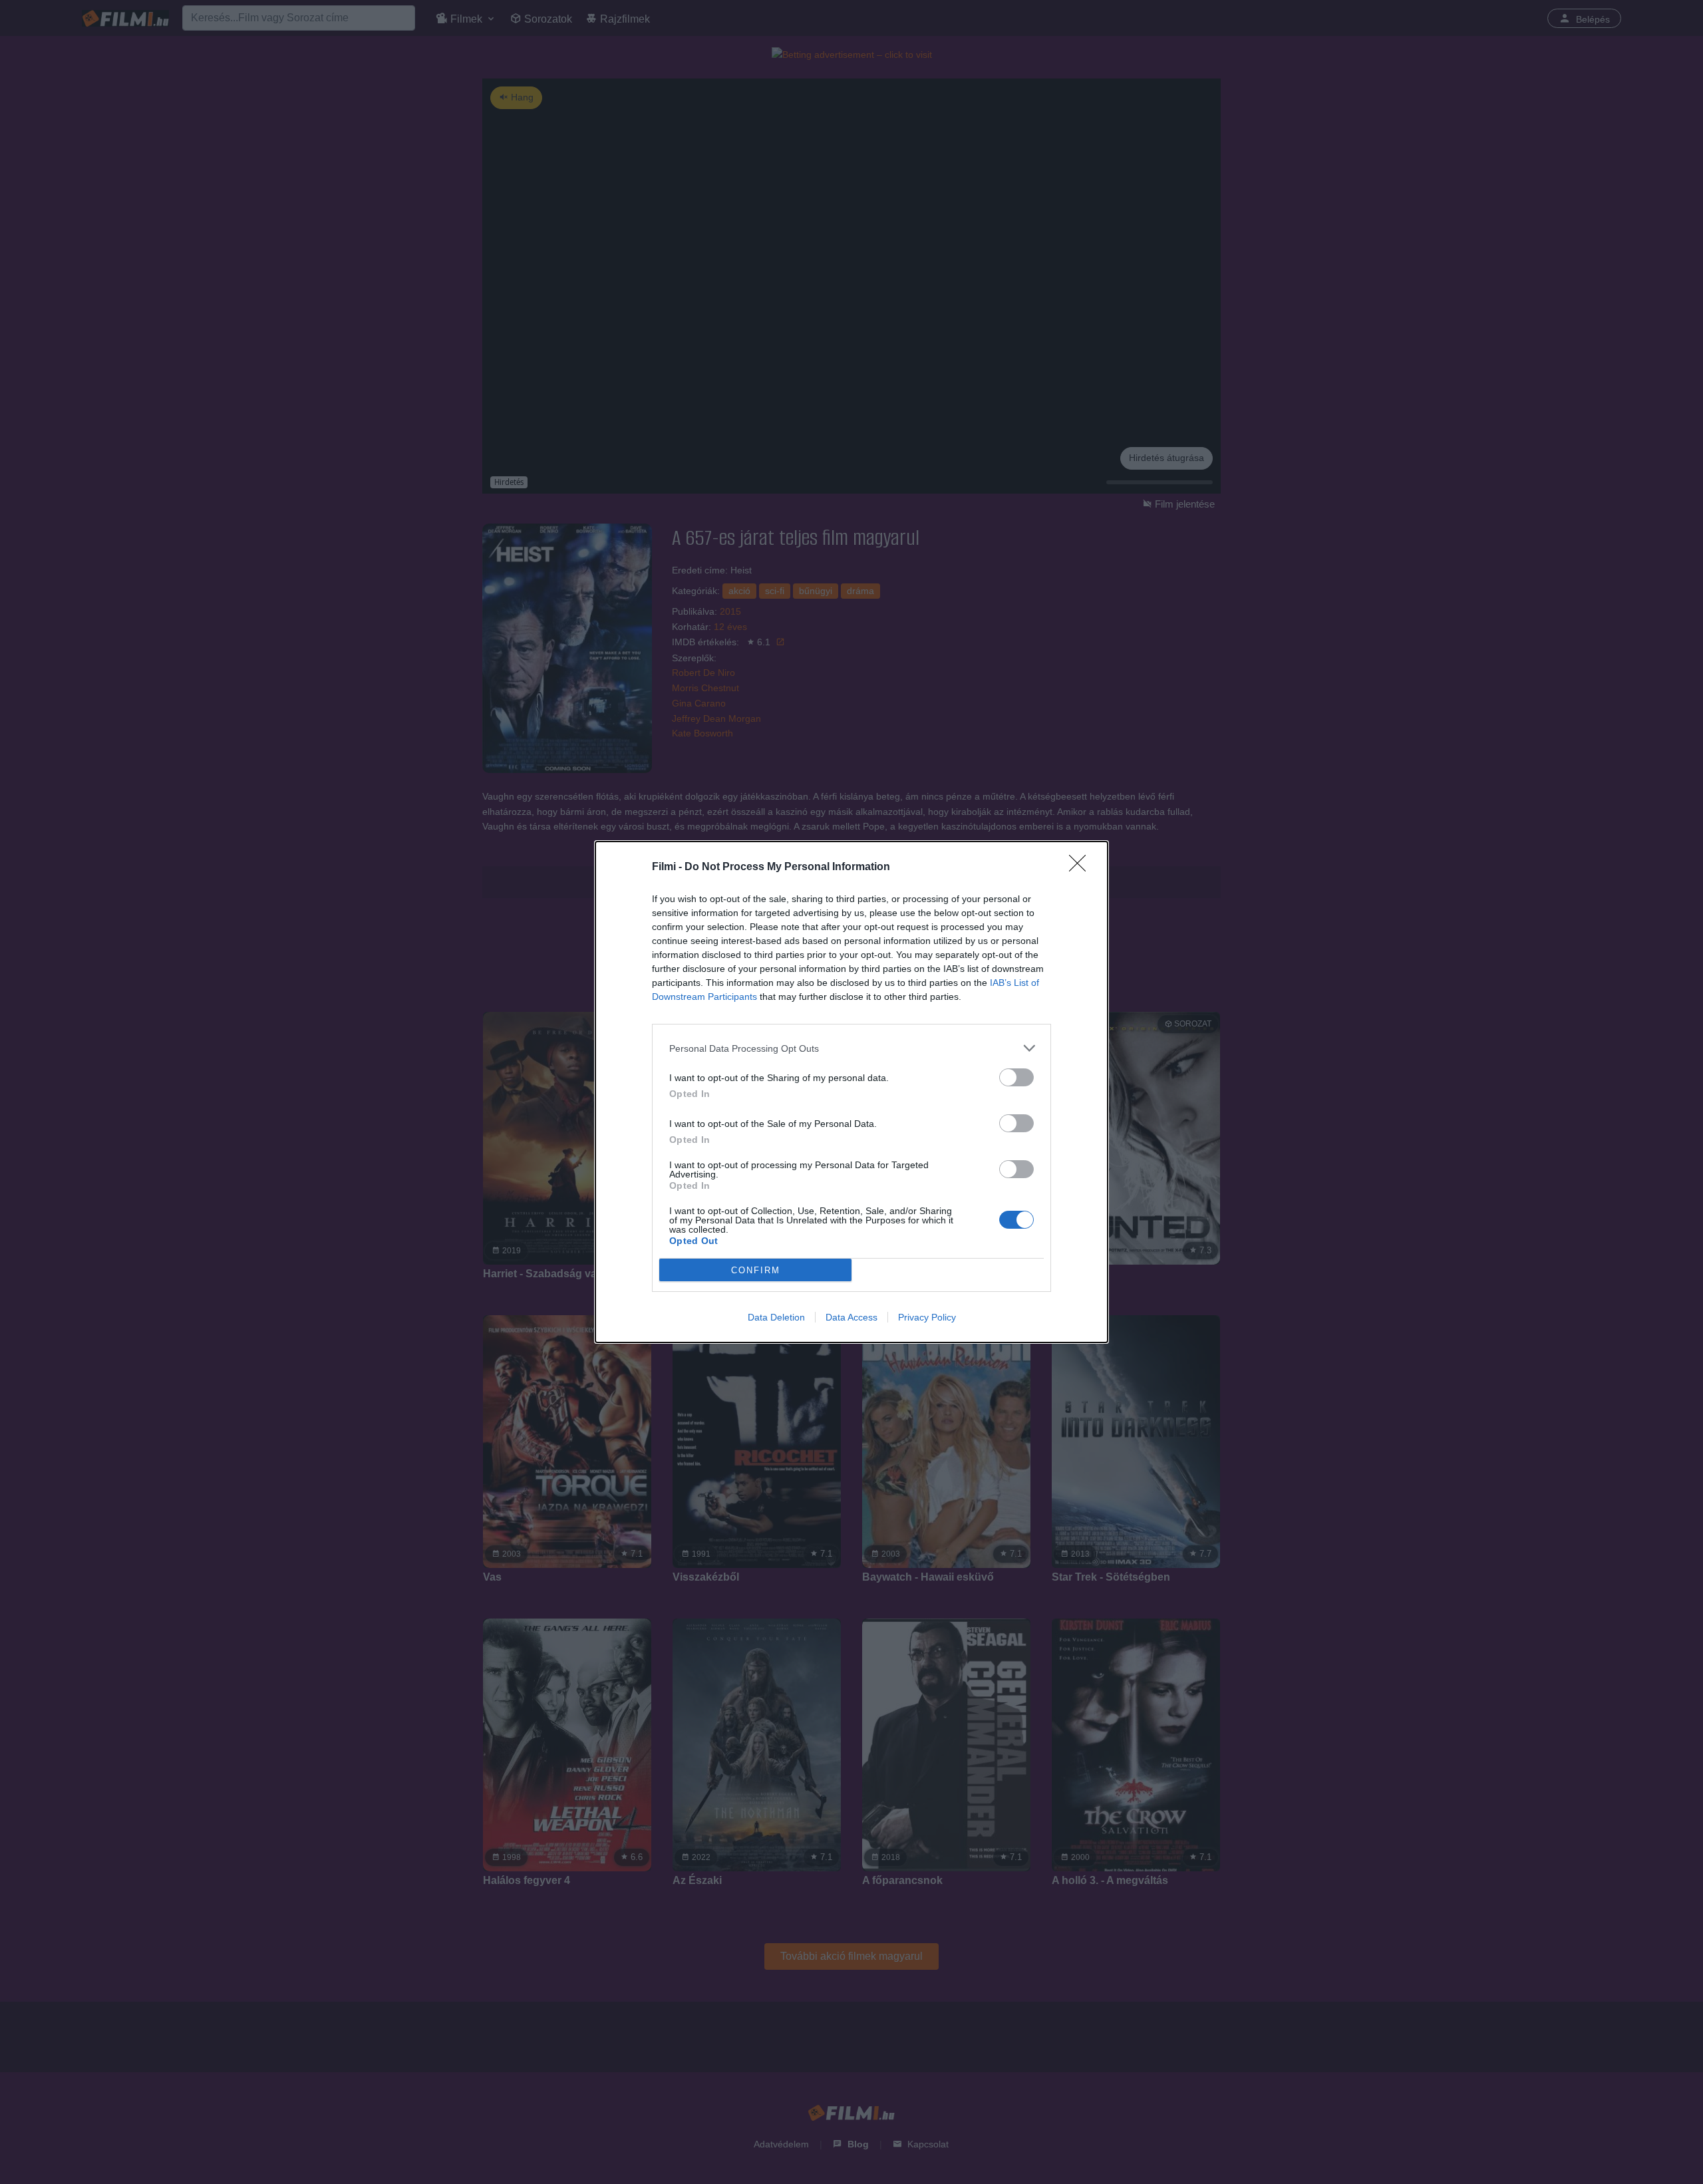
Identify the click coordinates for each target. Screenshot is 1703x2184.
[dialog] (851, 1092)
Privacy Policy (927, 1317)
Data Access (851, 1317)
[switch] (1016, 1077)
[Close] (1082, 867)
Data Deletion (776, 1317)
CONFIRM (756, 1270)
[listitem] (851, 1048)
